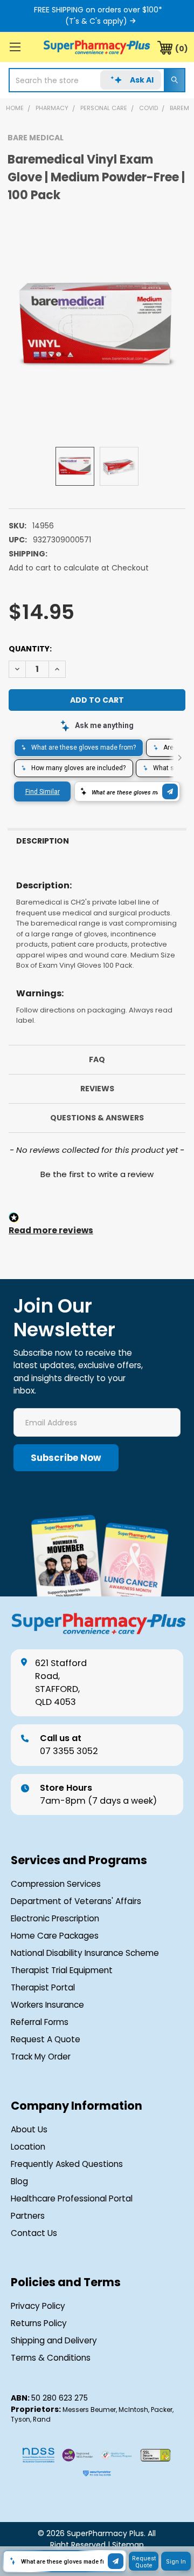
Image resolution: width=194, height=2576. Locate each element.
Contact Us (34, 2233)
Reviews (97, 1089)
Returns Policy (39, 2323)
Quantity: (30, 649)
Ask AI (142, 80)
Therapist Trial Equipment (62, 1970)
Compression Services (56, 1884)
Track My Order (41, 2057)
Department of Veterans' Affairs (76, 1901)
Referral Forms (40, 2022)
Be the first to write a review (97, 1174)
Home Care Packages (55, 1936)
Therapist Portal (43, 1987)
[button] (97, 1173)
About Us (29, 2129)
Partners (28, 2216)
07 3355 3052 (69, 1745)
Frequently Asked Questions (67, 2164)
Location (28, 2147)
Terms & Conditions (51, 2358)
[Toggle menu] (15, 47)
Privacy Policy (38, 2306)
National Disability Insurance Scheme (85, 1953)
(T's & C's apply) (96, 21)
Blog (19, 2181)
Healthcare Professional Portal (72, 2198)
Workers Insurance (47, 2005)
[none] (97, 325)
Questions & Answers (97, 1118)
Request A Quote (46, 2039)
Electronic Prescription (55, 1918)
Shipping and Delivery (54, 2340)
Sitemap (128, 2545)
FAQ (97, 1059)
